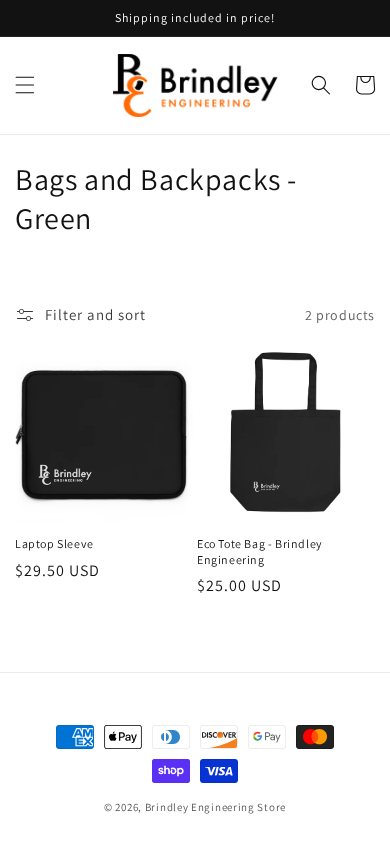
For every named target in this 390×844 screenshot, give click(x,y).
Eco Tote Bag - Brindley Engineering (260, 551)
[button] (25, 85)
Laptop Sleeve (54, 543)
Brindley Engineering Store (215, 807)
